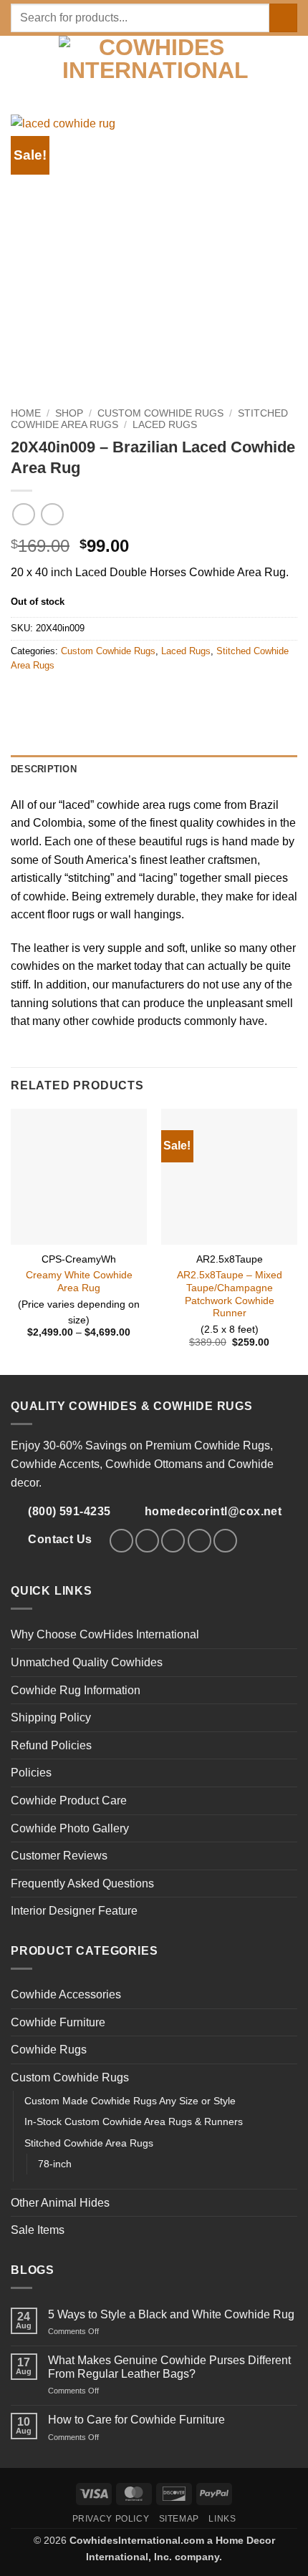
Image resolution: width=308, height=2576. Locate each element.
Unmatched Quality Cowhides (87, 1662)
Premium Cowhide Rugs (208, 1445)
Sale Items (38, 2230)
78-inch (55, 2164)
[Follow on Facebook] (121, 1541)
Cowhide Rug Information (76, 1690)
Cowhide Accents (55, 1464)
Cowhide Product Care (69, 1800)
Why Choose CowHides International (105, 1634)
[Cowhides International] (155, 61)
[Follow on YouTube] (225, 1541)
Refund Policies (51, 1745)
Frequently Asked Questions (82, 1884)
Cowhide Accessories (66, 1994)
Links (222, 2519)
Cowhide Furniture (58, 2022)
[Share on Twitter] (54, 696)
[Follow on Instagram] (147, 1541)
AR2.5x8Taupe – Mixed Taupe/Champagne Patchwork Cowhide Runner (230, 1294)
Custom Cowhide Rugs (160, 413)
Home (26, 413)
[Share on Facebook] (37, 696)
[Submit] (283, 18)
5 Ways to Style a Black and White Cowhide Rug (171, 2314)
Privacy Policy (111, 2519)
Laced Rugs (165, 425)
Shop (69, 413)
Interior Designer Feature (74, 1911)
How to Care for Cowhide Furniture (136, 2420)
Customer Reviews (59, 1856)
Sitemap (179, 2519)
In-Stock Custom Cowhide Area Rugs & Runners (134, 2121)
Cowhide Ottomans (154, 1464)
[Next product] (23, 514)
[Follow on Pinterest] (199, 1541)
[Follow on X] (173, 1541)
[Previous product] (52, 514)
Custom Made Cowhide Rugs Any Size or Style (130, 2101)
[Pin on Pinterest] (72, 696)
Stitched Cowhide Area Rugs (89, 2143)
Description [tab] (44, 769)
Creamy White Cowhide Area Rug (79, 1282)
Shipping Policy (51, 1717)
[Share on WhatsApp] (19, 696)
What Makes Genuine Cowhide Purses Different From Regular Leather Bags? (169, 2367)
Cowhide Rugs (49, 2050)
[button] (19, 61)
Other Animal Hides (60, 2203)
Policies (31, 1773)
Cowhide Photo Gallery (70, 1828)
